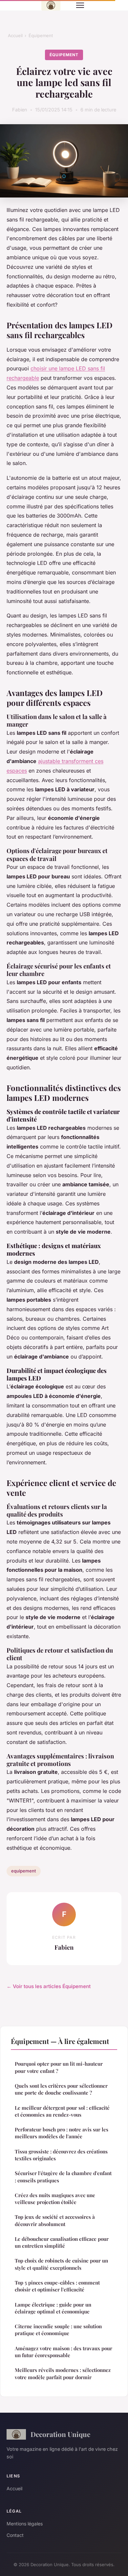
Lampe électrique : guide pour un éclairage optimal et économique (53, 2308)
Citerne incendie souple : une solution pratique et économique (58, 2330)
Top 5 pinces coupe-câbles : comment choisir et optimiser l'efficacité (57, 2286)
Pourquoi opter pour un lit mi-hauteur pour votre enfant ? (59, 2067)
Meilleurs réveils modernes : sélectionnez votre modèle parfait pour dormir (63, 2373)
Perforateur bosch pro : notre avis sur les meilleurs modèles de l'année (62, 2133)
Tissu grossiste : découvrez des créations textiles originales (61, 2155)
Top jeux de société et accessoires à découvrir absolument (55, 2220)
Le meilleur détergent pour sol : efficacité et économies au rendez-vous (62, 2111)
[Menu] (80, 5)
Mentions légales (25, 2524)
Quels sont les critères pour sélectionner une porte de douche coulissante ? (61, 2089)
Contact (15, 2535)
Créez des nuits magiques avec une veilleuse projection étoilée (55, 2199)
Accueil (15, 35)
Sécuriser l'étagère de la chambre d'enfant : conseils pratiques (63, 2177)
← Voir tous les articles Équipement (49, 1986)
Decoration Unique (60, 2434)
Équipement (41, 35)
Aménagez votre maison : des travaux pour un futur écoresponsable (64, 2352)
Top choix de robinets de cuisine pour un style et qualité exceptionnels (61, 2264)
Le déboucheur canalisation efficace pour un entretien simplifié (62, 2242)
